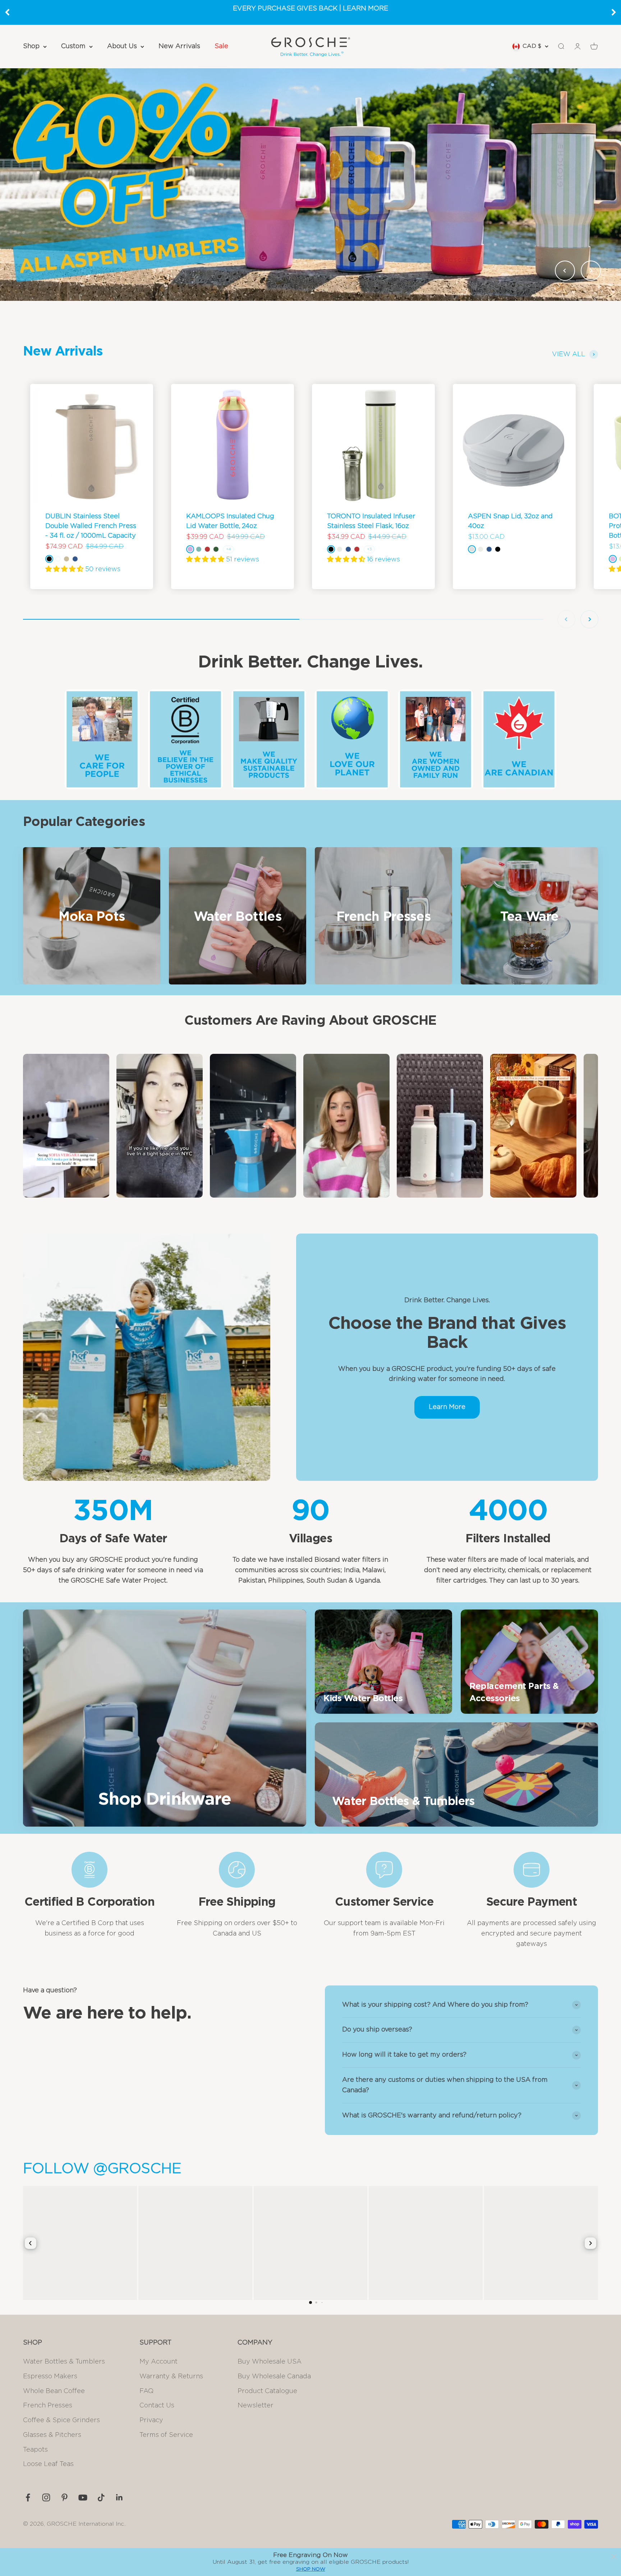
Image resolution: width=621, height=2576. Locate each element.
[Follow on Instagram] (46, 2497)
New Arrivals (179, 46)
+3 (369, 549)
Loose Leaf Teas (48, 2464)
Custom (73, 46)
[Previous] (7, 12)
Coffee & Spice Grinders (61, 2420)
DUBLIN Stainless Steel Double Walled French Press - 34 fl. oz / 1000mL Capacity (91, 526)
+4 (228, 549)
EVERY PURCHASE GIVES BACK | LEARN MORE (310, 9)
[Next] (614, 12)
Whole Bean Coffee (54, 2391)
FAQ (146, 2391)
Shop (31, 46)
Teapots (35, 2450)
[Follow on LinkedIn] (119, 2497)
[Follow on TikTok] (101, 2497)
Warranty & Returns (171, 2377)
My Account (158, 2362)
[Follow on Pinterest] (65, 2497)
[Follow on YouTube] (83, 2497)
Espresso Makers (50, 2377)
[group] (310, 184)
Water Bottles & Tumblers (64, 2362)
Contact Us (157, 2406)
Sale (221, 46)
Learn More (447, 1407)
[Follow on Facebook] (28, 2497)
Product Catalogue (267, 2391)
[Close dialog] (614, 2557)
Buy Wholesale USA (270, 2362)
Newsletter (256, 2406)
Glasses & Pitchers (52, 2435)
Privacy (151, 2420)
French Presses (48, 2406)
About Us (122, 46)
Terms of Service (166, 2435)
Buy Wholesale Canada (274, 2377)
